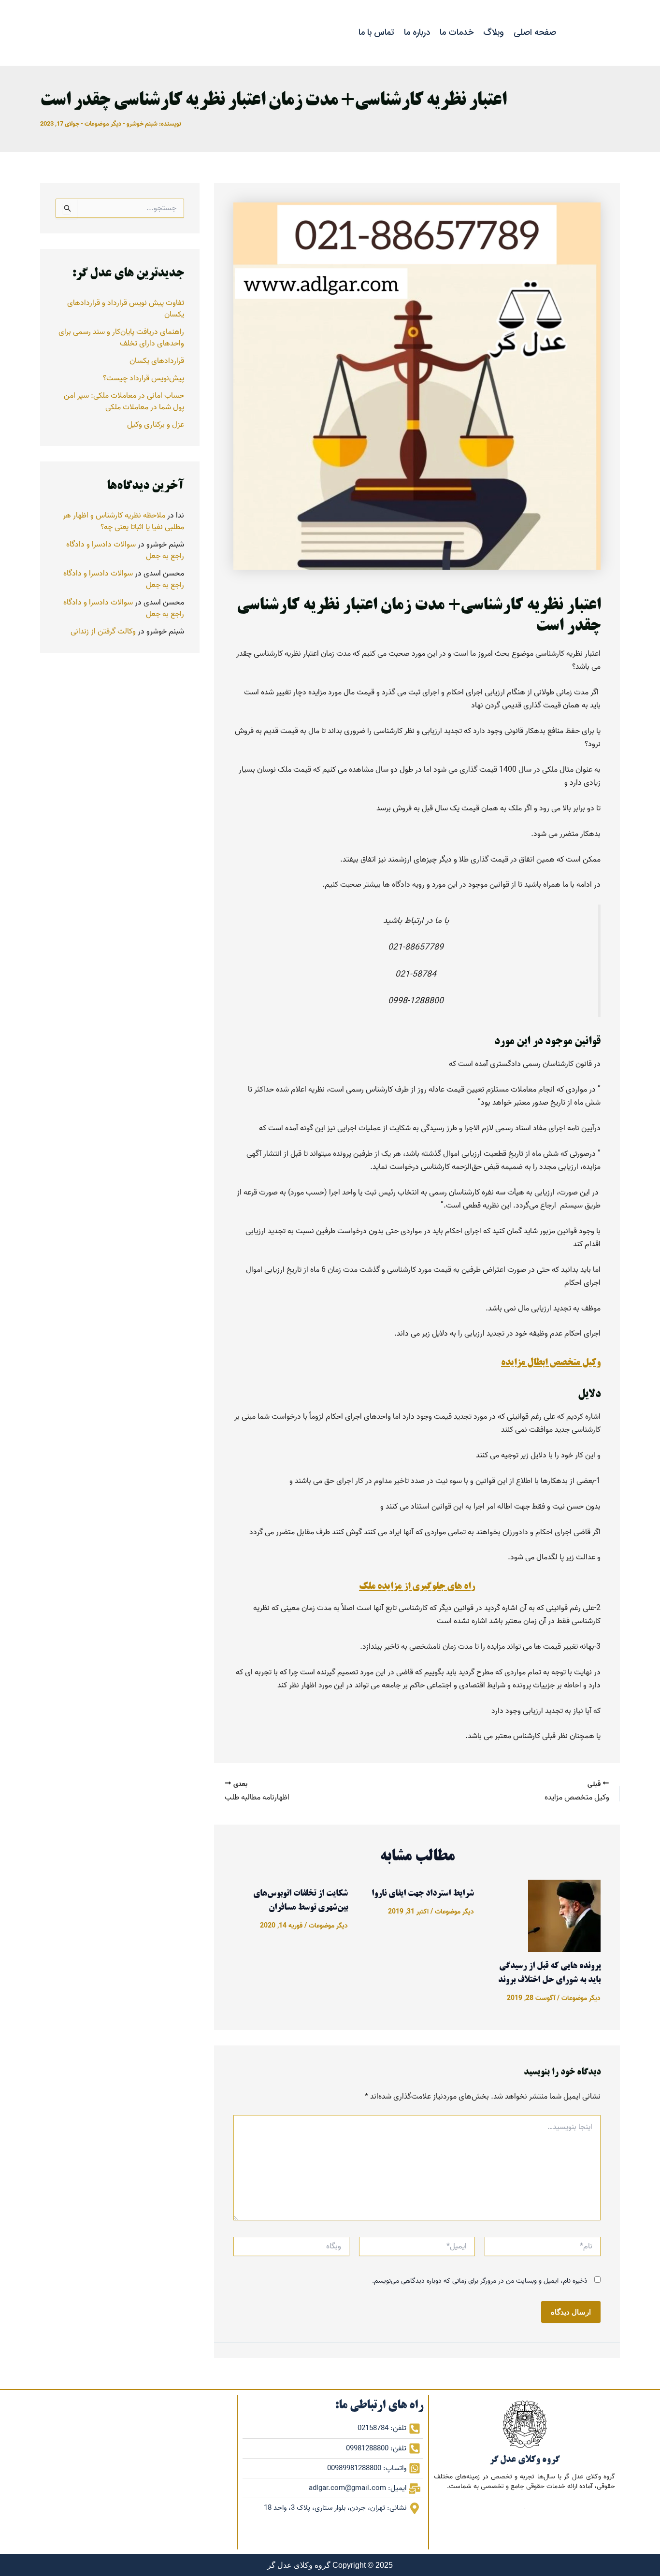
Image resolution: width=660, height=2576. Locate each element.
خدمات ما (457, 32)
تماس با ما (376, 32)
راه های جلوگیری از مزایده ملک (417, 1587)
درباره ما (417, 32)
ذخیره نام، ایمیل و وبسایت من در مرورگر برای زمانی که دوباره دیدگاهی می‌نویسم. (480, 2281)
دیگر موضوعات (103, 124)
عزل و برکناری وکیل (156, 425)
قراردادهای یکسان (157, 361)
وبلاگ (494, 32)
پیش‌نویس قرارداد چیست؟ (143, 378)
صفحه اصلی (535, 32)
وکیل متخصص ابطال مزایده (551, 1363)
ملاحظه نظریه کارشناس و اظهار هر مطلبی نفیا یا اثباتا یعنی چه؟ (123, 521)
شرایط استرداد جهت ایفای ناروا (423, 1894)
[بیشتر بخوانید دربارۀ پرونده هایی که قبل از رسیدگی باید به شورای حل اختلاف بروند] (564, 1916)
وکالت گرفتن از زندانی (103, 632)
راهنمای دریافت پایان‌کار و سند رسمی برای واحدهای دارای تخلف (121, 338)
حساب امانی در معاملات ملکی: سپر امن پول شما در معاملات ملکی (124, 402)
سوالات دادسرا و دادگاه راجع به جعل (125, 550)
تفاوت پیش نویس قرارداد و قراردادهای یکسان (126, 309)
